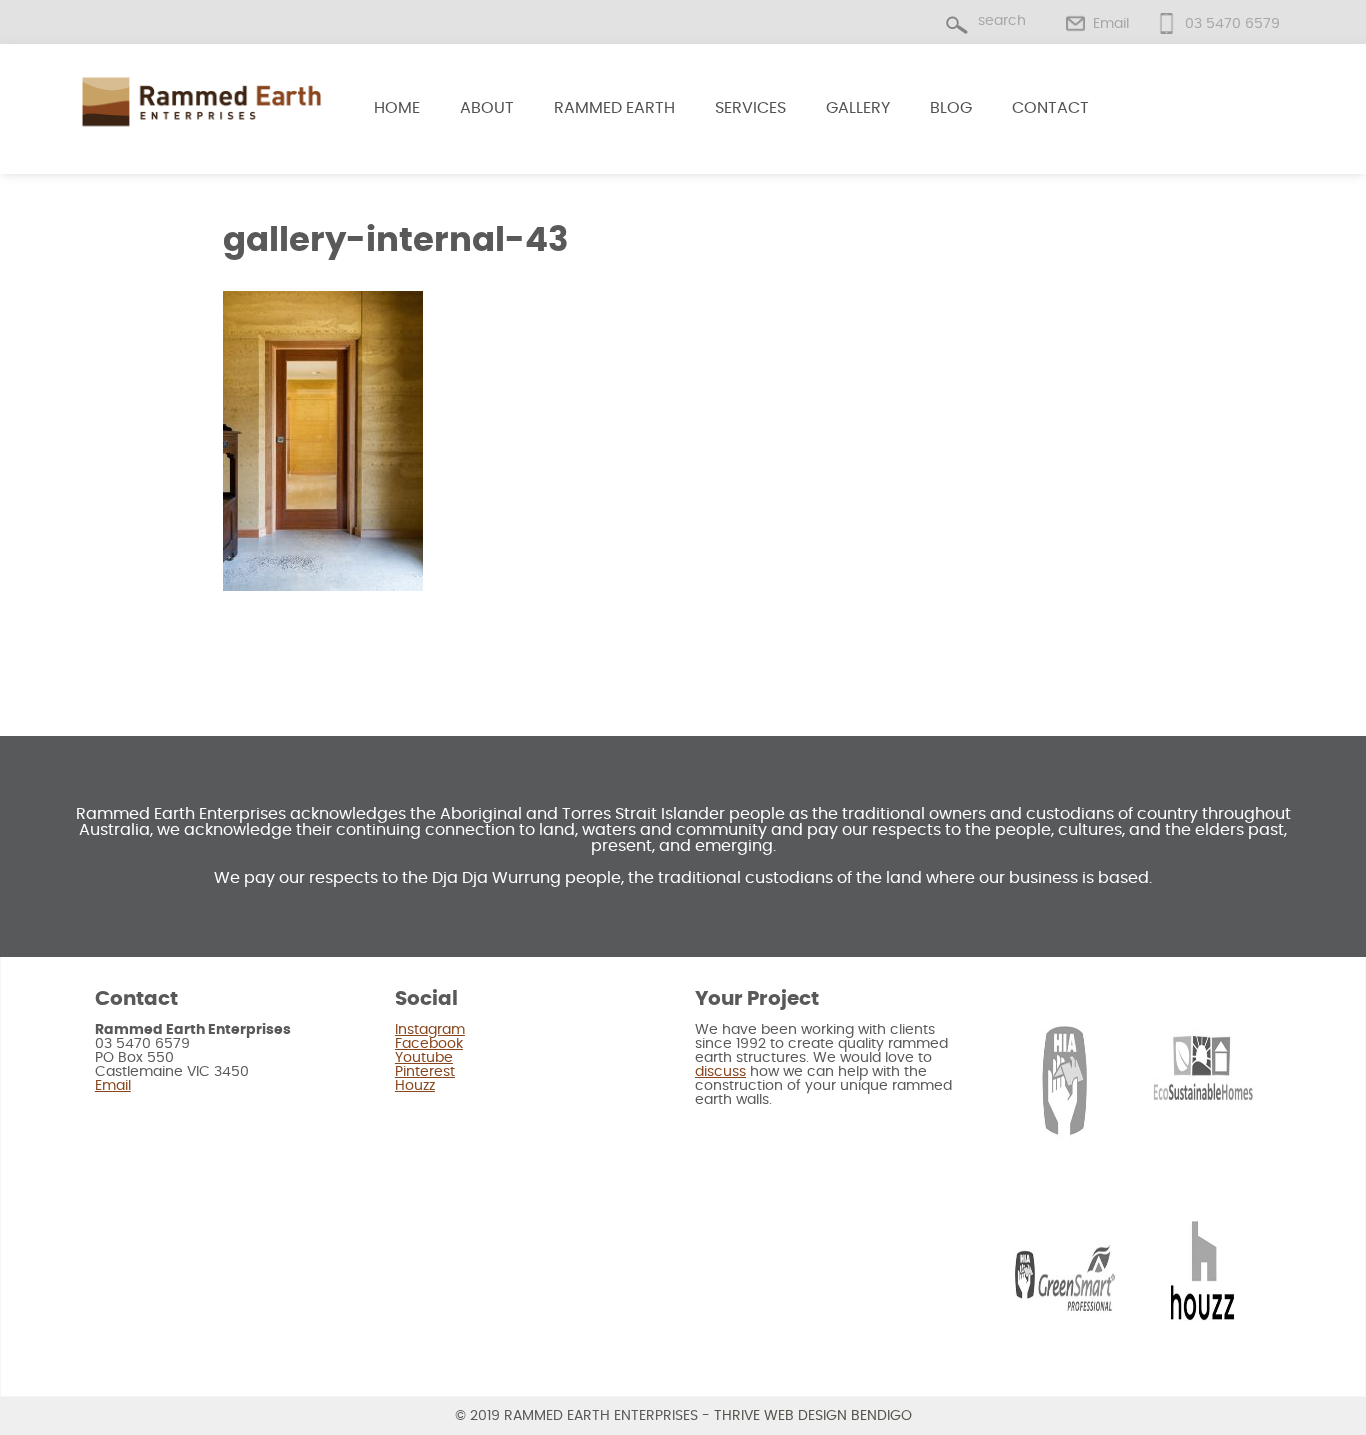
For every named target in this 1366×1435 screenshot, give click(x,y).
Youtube (424, 1058)
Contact (1050, 108)
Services (750, 108)
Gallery (858, 108)
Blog (951, 108)
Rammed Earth (614, 108)
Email (1111, 24)
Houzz (415, 1086)
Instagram (430, 1030)
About (487, 108)
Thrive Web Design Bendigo (813, 1416)
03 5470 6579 (1232, 24)
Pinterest (425, 1072)
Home (397, 108)
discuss (720, 1072)
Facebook (429, 1044)
